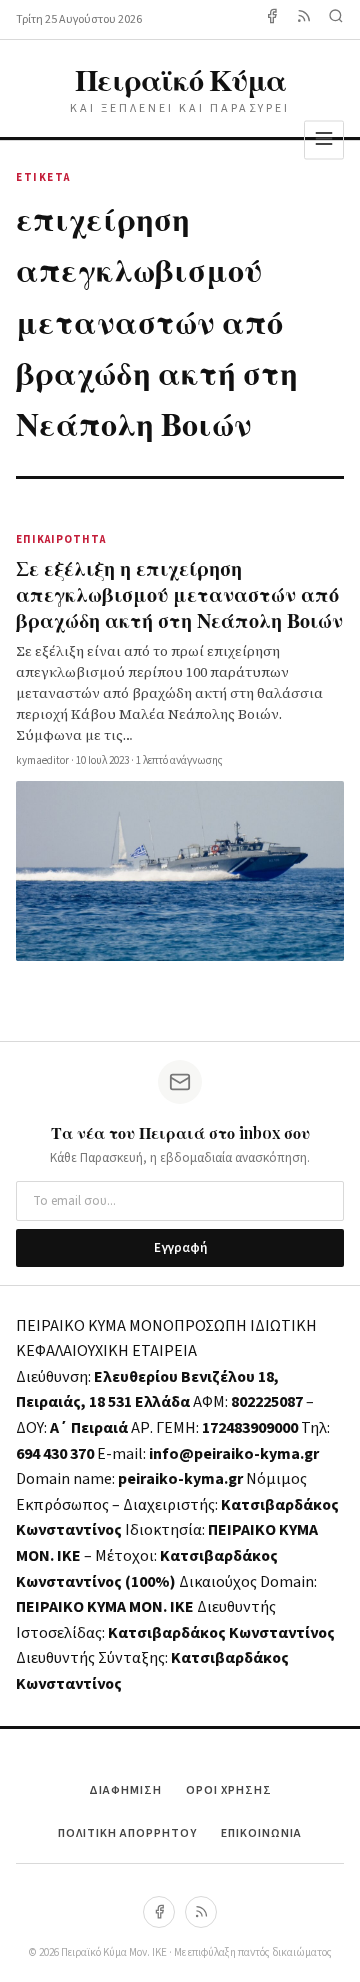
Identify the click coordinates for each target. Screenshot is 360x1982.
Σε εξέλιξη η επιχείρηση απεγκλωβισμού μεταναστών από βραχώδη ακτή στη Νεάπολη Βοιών (179, 593)
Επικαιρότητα (61, 539)
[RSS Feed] (304, 19)
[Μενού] (324, 139)
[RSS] (201, 1912)
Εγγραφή (180, 1248)
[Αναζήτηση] (336, 19)
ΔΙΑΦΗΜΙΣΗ (125, 1790)
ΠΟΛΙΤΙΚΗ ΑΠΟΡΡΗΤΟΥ (127, 1833)
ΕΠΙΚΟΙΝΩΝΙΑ (261, 1833)
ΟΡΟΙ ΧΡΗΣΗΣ (229, 1790)
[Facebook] (272, 19)
